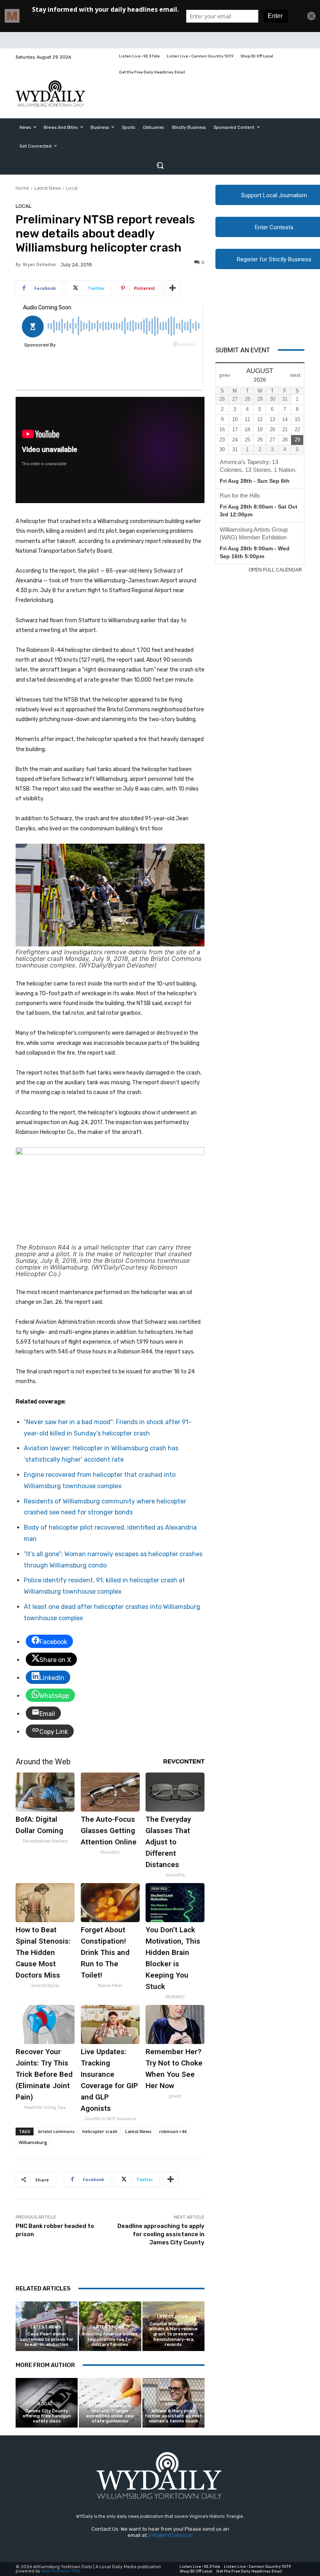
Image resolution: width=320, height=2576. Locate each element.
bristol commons (56, 2131)
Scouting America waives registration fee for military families (110, 2339)
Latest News (48, 188)
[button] (160, 165)
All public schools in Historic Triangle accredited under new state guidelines (110, 2414)
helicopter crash (100, 2131)
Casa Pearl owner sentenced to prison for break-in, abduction (47, 2339)
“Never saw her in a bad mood (67, 1422)
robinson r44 (173, 2131)
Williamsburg (33, 2142)
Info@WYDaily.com (171, 2535)
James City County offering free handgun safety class (47, 2416)
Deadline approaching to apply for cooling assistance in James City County (161, 2234)
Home (22, 188)
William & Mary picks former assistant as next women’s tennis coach (173, 2416)
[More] (172, 288)
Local (72, 188)
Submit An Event (243, 350)
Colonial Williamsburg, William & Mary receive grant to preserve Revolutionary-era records (173, 2334)
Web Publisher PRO (61, 2571)
